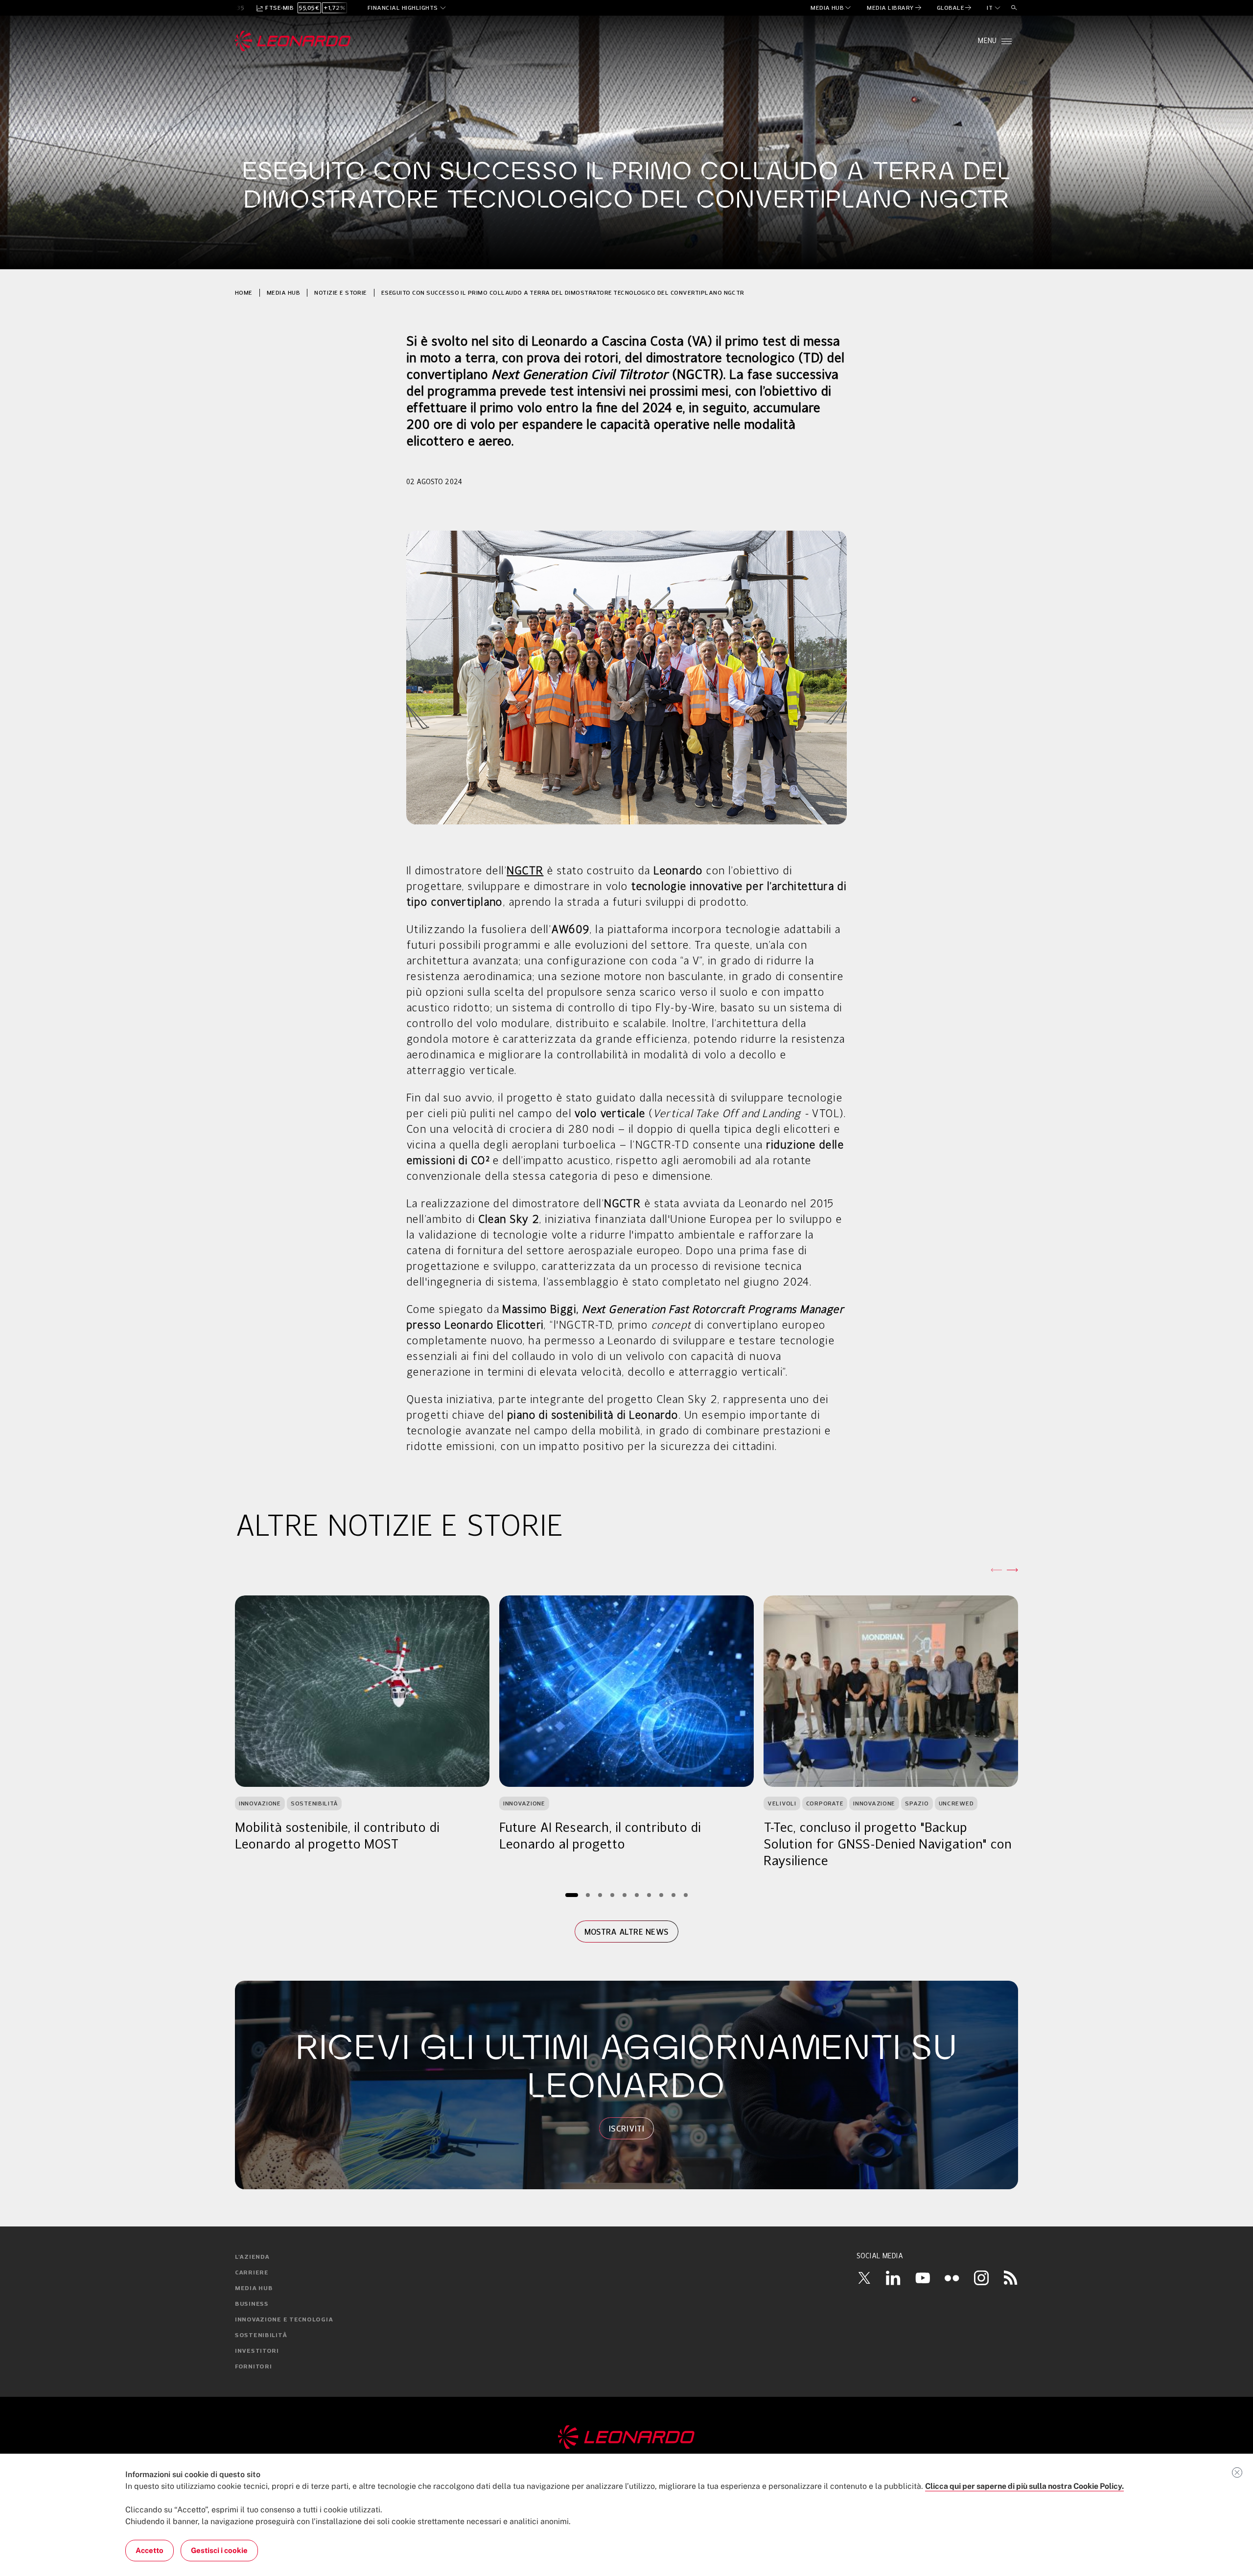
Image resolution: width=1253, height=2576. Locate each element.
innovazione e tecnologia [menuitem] (284, 2320)
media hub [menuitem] (254, 2289)
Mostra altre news (626, 1932)
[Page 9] (674, 1895)
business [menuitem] (252, 2304)
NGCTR (525, 871)
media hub (283, 293)
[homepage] (293, 41)
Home (244, 293)
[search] (1014, 8)
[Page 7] (649, 1895)
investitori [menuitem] (257, 2351)
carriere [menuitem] (252, 2273)
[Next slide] (1012, 1570)
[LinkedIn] (893, 2277)
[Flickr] (952, 2278)
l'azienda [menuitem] (252, 2257)
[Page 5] (625, 1895)
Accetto (150, 2550)
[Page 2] (588, 1895)
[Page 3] (600, 1895)
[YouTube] (923, 2277)
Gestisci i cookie (219, 2550)
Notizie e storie (341, 293)
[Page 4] (613, 1895)
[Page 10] (686, 1895)
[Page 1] (572, 1895)
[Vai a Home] (626, 2437)
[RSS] (1011, 2277)
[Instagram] (981, 2277)
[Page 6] (637, 1895)
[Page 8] (661, 1895)
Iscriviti (626, 2129)
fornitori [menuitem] (253, 2367)
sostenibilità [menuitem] (261, 2336)
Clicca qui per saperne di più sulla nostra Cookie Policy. (1024, 2486)
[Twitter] (864, 2278)
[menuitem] (831, 8)
